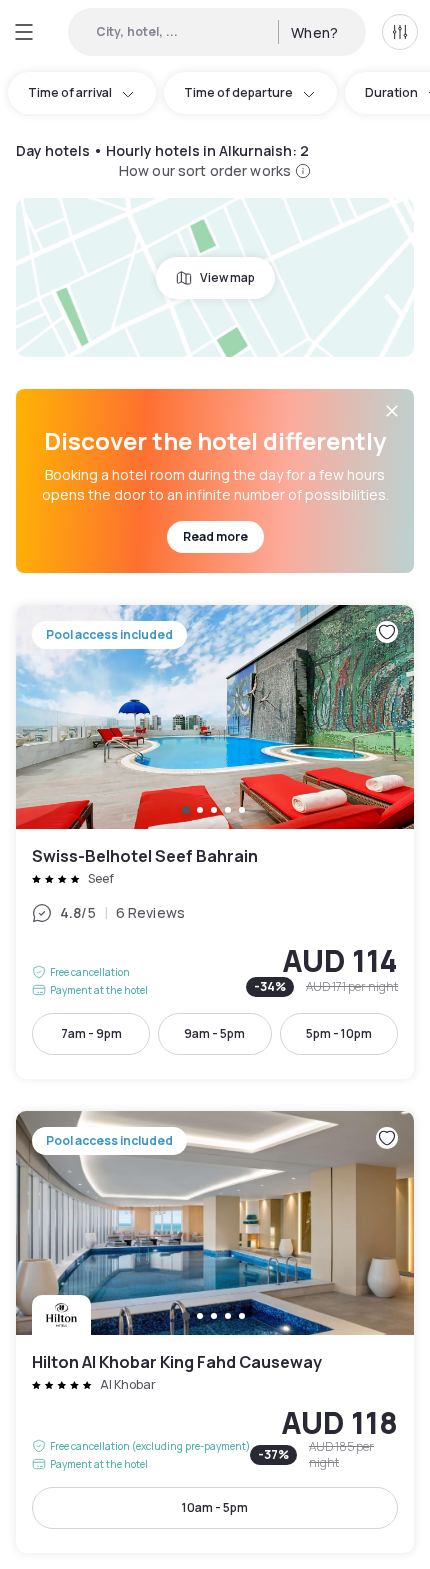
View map (227, 277)
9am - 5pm (214, 1033)
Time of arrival (70, 92)
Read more (215, 536)
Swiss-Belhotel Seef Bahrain (215, 842)
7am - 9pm (91, 1033)
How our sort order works (205, 170)
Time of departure (238, 92)
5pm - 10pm (339, 1033)
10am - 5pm (215, 1507)
